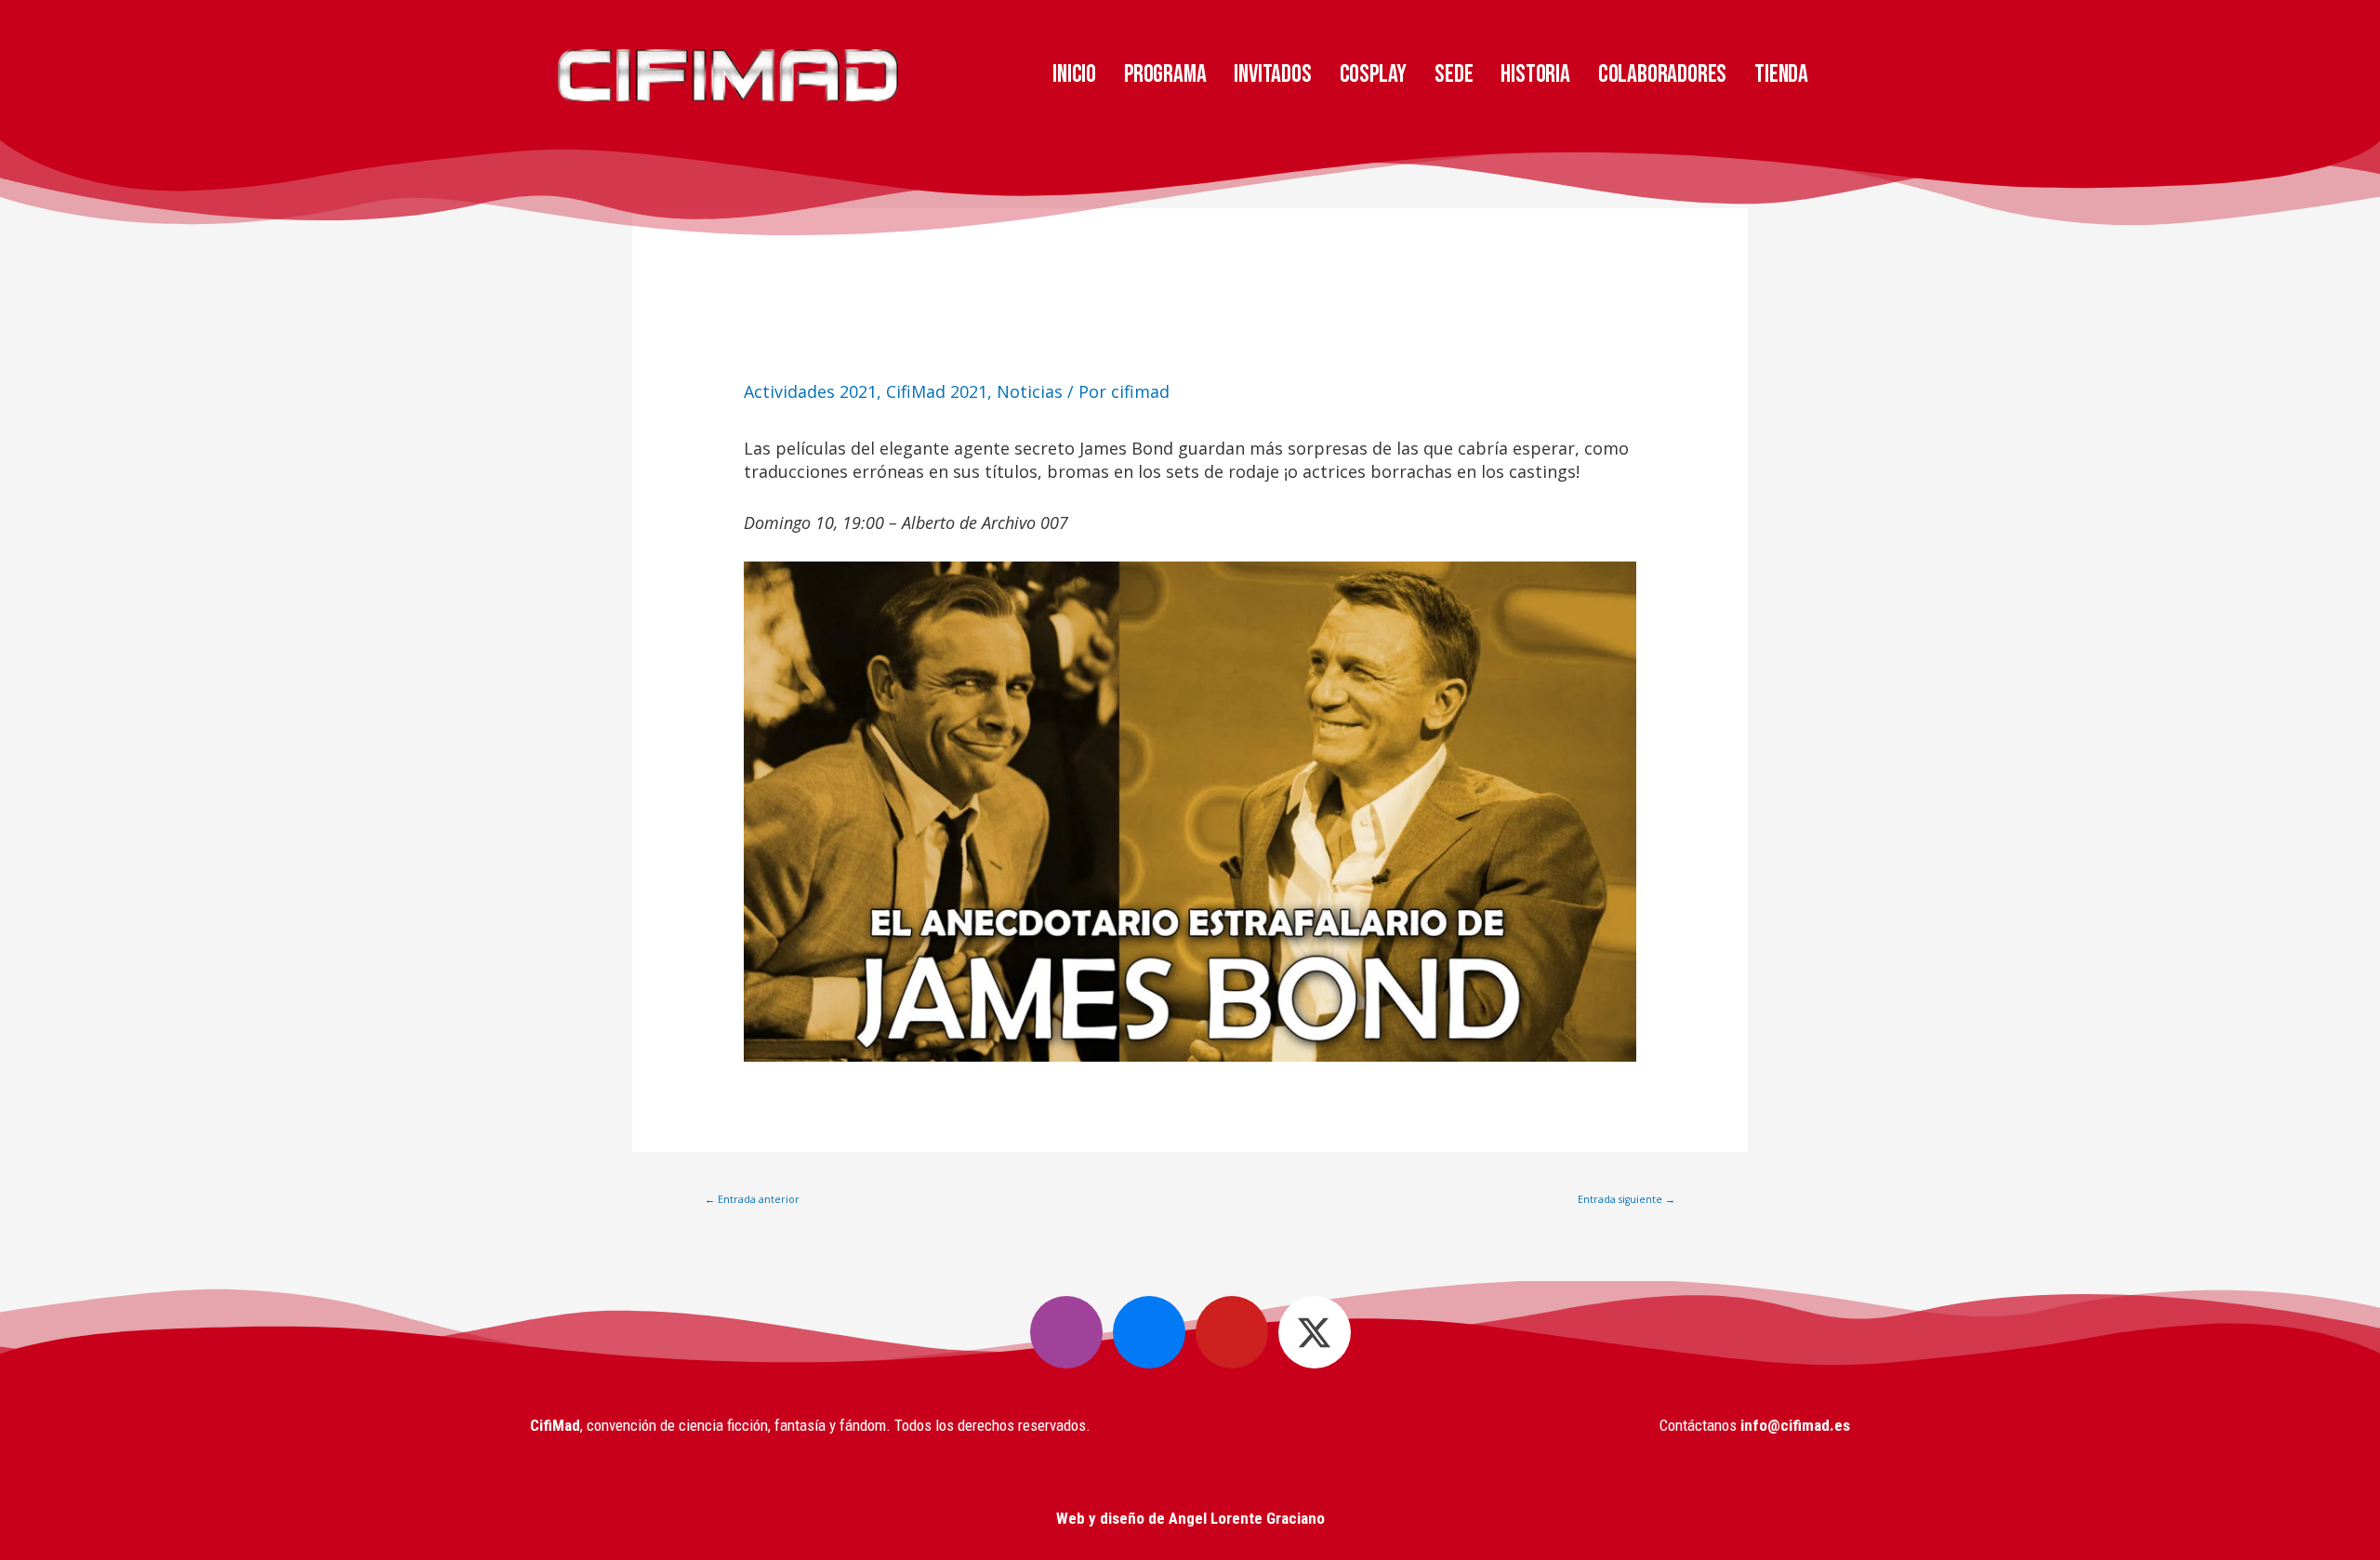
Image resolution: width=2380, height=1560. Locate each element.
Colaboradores (1662, 74)
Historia (1535, 74)
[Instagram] (1066, 1332)
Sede (1454, 74)
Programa (1165, 74)
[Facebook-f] (1149, 1332)
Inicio (1074, 74)
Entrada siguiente (1626, 1199)
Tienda (1781, 74)
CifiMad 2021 (937, 391)
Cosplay (1374, 74)
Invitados (1272, 74)
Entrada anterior (752, 1199)
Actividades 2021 (810, 391)
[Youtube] (1232, 1332)
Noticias (1030, 391)
